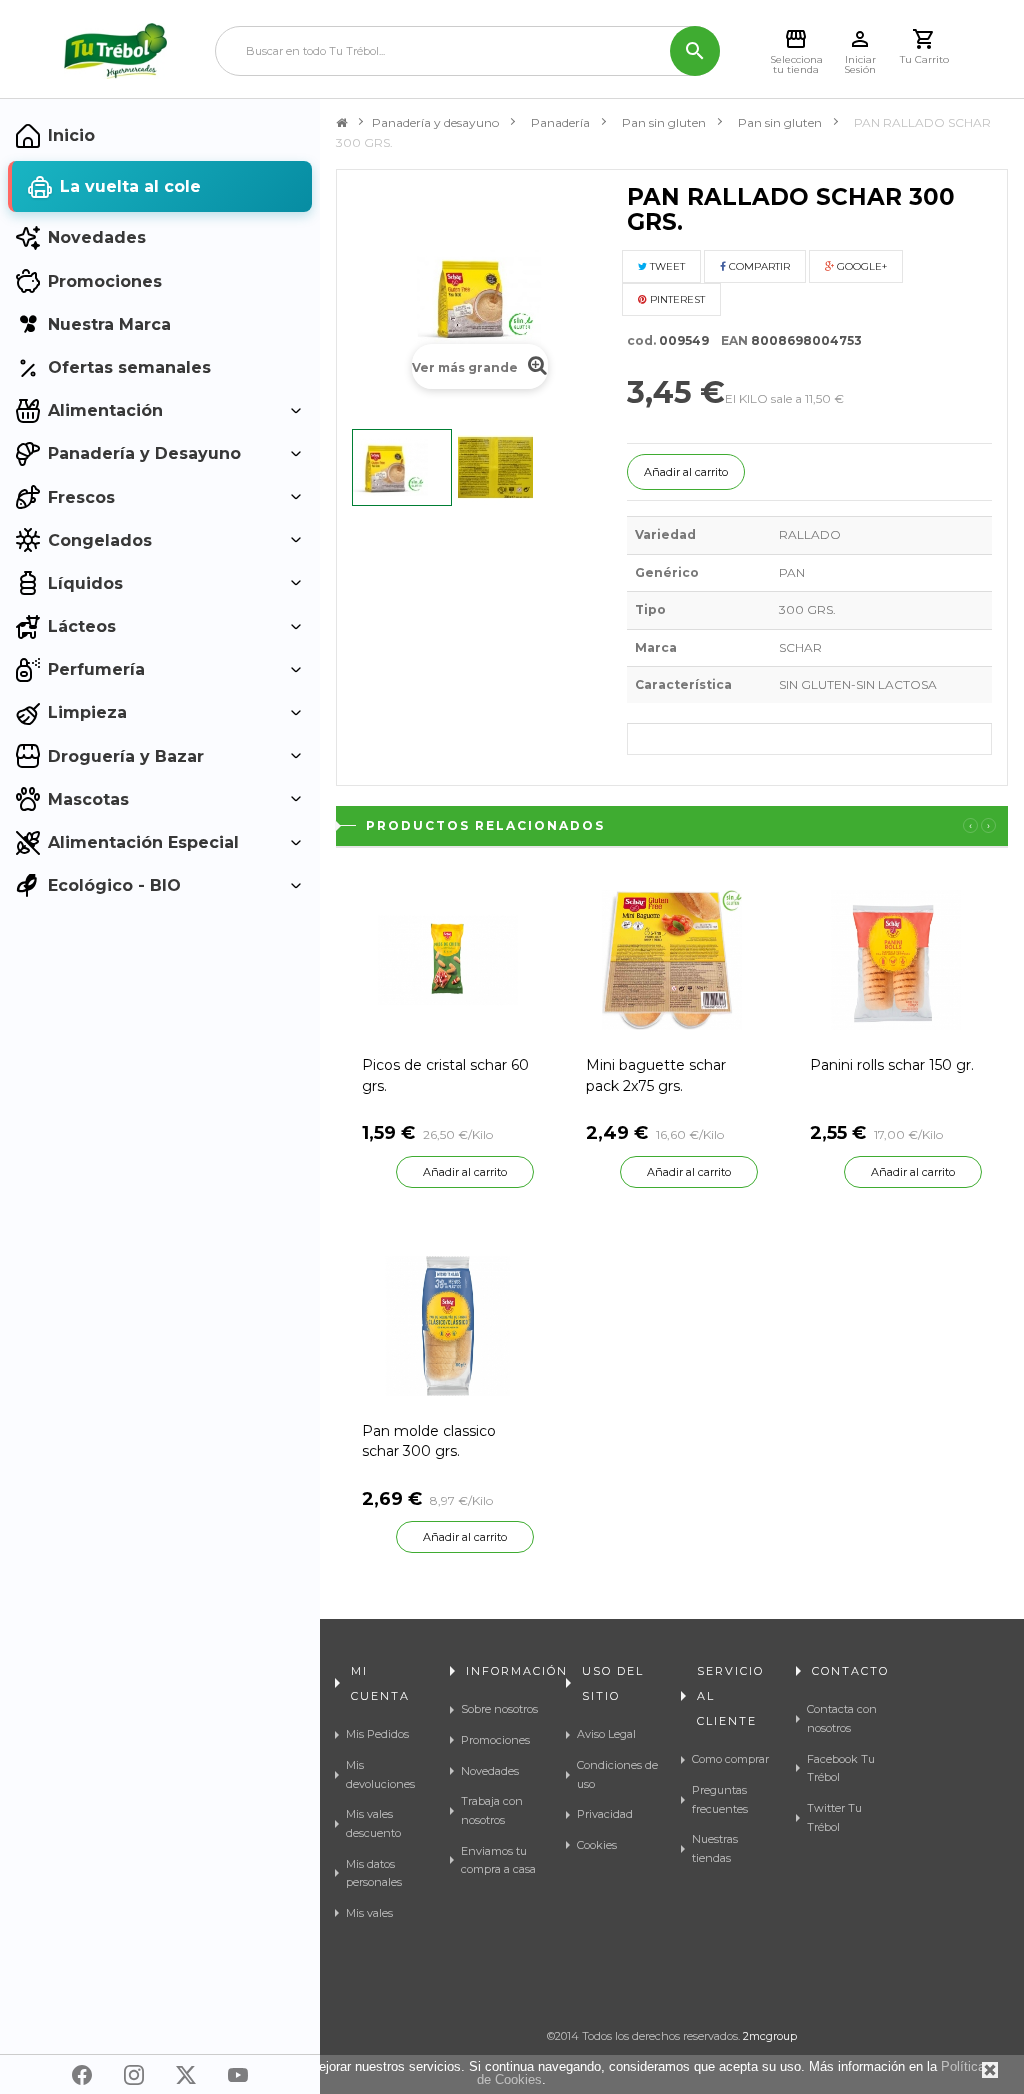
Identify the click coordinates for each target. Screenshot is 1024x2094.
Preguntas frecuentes (720, 1799)
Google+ (860, 266)
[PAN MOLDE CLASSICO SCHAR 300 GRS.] (448, 1324)
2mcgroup (770, 2036)
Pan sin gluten (664, 122)
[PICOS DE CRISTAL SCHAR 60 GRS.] (448, 959)
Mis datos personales (374, 1873)
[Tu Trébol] (115, 51)
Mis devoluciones (380, 1774)
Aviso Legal (606, 1734)
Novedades (490, 1771)
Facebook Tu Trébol (841, 1768)
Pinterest (676, 299)
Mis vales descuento (373, 1823)
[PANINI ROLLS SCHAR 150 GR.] (896, 959)
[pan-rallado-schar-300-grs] (402, 467)
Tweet (666, 266)
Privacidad (605, 1814)
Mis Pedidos (377, 1734)
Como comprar (730, 1759)
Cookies (597, 1845)
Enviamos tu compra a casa (498, 1860)
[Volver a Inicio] (341, 123)
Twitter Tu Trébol (834, 1817)
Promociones (495, 1740)
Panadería (560, 122)
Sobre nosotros (499, 1709)
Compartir (758, 266)
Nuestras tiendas (715, 1848)
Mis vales (369, 1913)
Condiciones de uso (617, 1774)
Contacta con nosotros (842, 1718)
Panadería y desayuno (435, 122)
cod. (641, 340)
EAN (730, 340)
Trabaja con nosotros (492, 1810)
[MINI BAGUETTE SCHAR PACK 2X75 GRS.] (672, 959)
